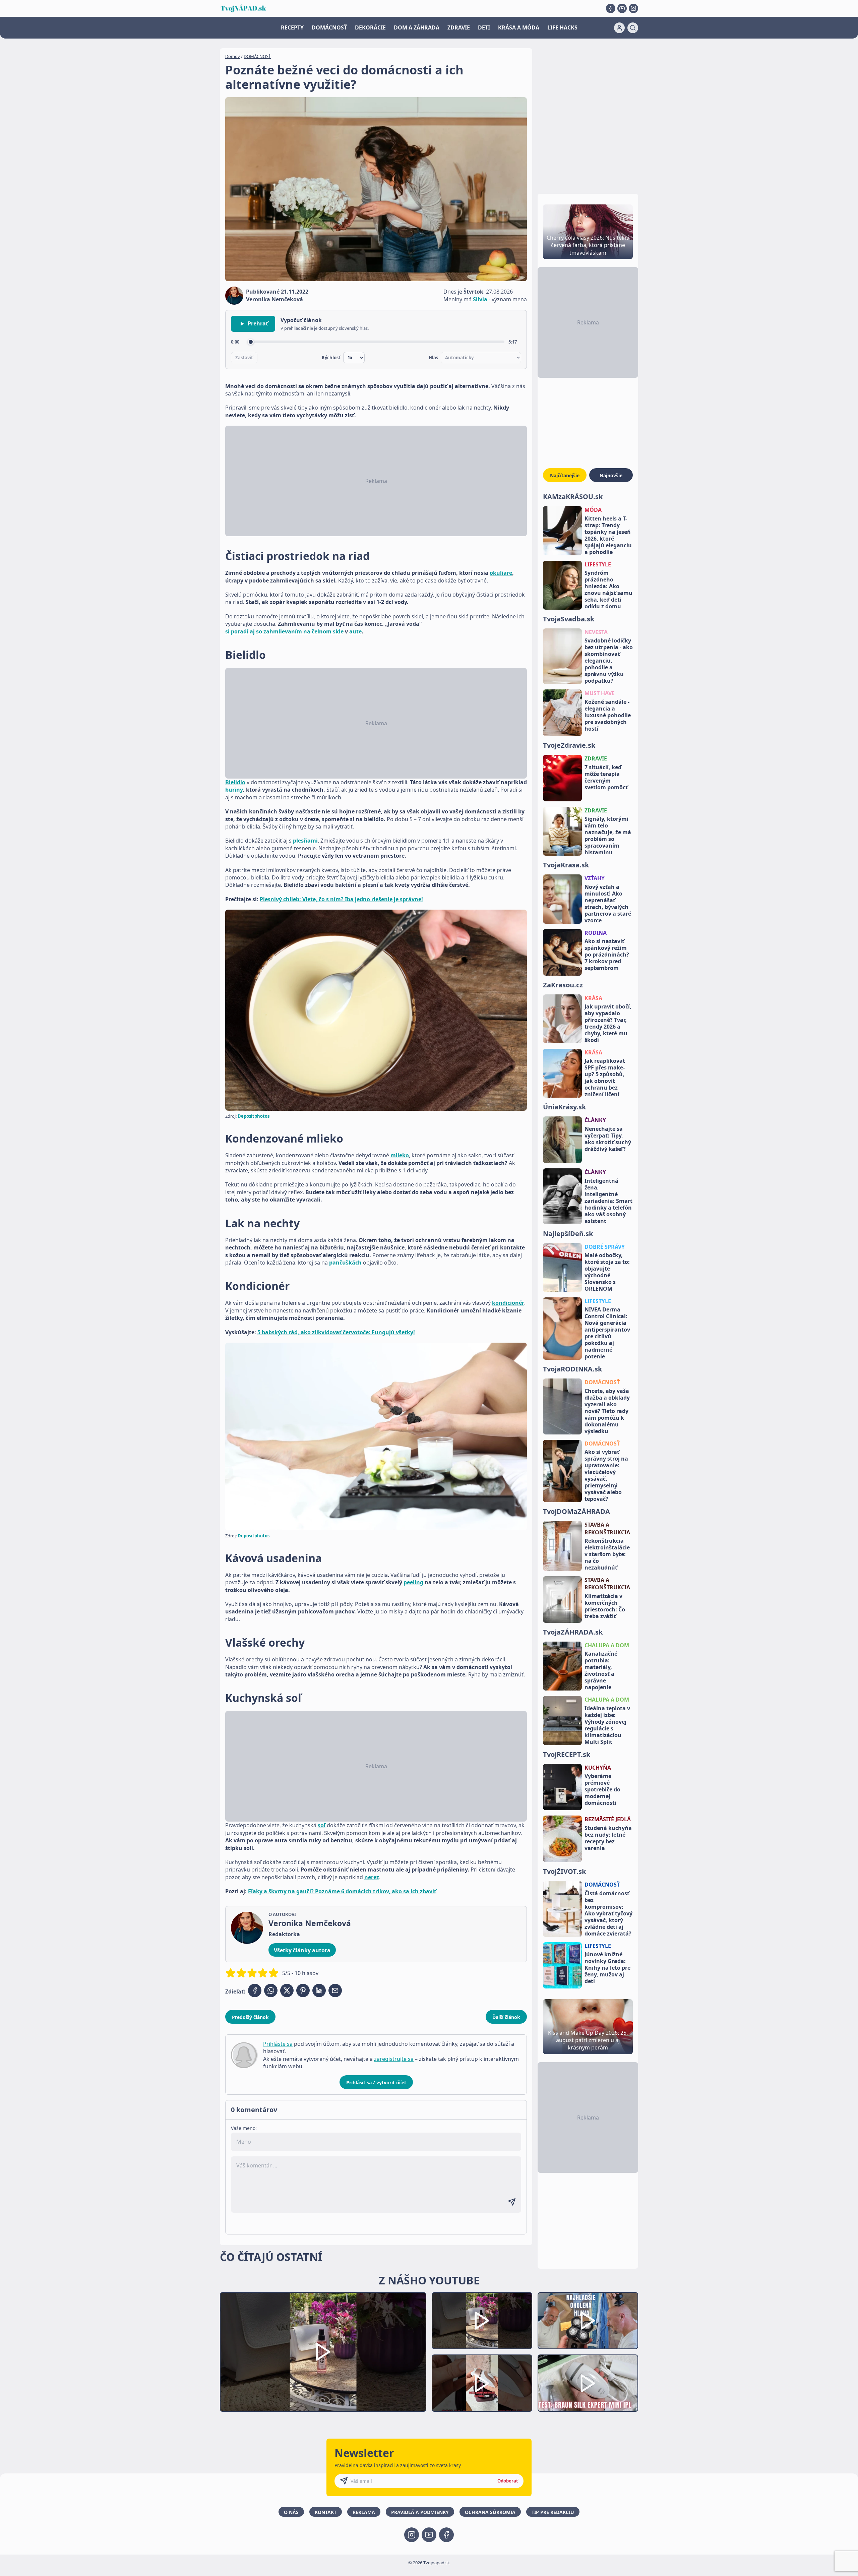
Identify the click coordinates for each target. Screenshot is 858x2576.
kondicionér (508, 1303)
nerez (372, 1877)
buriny (234, 790)
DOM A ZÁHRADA (417, 27)
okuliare (501, 573)
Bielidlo (235, 782)
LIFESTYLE (598, 564)
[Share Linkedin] (319, 1990)
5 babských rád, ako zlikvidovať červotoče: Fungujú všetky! (336, 1332)
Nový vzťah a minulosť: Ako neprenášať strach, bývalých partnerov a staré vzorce (608, 904)
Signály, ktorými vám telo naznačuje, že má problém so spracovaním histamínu (608, 836)
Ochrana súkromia (490, 2512)
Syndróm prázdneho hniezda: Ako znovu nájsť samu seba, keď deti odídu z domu (608, 590)
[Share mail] (335, 1990)
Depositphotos (254, 1116)
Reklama (364, 2512)
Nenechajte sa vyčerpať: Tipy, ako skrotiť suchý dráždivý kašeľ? (608, 1139)
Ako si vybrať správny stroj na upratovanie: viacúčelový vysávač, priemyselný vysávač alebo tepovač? (606, 1475)
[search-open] (633, 28)
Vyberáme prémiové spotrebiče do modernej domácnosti (602, 1789)
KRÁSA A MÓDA (519, 27)
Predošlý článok (250, 2017)
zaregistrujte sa (394, 2059)
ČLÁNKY (595, 1120)
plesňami (305, 841)
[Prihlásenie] (619, 28)
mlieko (400, 1155)
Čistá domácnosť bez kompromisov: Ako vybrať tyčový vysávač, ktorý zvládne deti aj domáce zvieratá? (608, 1913)
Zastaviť (244, 358)
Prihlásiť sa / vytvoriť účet (376, 2082)
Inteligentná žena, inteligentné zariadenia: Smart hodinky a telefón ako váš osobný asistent (608, 1201)
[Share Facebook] (255, 1990)
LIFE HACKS (562, 27)
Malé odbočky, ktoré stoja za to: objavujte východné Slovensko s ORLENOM (607, 1272)
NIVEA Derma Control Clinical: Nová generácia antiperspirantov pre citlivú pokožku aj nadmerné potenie (607, 1333)
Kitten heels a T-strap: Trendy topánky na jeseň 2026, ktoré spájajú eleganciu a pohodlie (608, 535)
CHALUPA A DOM (607, 1645)
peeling (413, 1582)
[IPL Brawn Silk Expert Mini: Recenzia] (588, 2383)
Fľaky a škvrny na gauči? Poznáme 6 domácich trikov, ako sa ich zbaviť (342, 1891)
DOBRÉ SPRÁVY (605, 1247)
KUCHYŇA (598, 1768)
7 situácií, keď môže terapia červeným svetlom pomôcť (606, 777)
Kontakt (326, 2512)
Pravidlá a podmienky (420, 2512)
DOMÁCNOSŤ (329, 27)
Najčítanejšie (565, 475)
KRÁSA (593, 998)
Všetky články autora (302, 1950)
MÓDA (593, 510)
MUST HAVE (600, 693)
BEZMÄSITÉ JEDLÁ (608, 1819)
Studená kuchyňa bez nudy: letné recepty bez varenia (608, 1838)
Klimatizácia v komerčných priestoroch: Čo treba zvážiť (605, 1606)
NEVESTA (596, 632)
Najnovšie (611, 475)
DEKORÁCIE (370, 27)
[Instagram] (633, 8)
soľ (322, 1825)
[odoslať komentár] (512, 2202)
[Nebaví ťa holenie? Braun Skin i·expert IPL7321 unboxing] (482, 2383)
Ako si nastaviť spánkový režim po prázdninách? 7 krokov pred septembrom (607, 955)
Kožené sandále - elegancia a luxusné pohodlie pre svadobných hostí (608, 715)
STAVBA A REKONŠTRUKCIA (607, 1528)
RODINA (596, 933)
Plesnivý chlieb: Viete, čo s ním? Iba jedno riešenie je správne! (341, 899)
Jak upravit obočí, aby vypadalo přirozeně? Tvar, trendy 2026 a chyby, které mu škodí (608, 1023)
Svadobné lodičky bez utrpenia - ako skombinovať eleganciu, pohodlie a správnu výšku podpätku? (609, 661)
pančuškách (345, 1263)
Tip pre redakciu (553, 2512)
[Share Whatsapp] (271, 1990)
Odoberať (508, 2481)
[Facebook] (611, 8)
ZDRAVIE (459, 27)
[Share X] (287, 1990)
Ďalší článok (506, 2017)
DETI (484, 27)
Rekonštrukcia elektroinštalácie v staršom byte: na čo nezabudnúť (607, 1554)
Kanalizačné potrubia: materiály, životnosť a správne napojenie (601, 1670)
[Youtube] (622, 8)
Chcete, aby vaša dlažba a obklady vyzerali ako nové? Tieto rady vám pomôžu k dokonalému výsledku (607, 1411)
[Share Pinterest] (303, 1990)
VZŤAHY (595, 878)
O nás (291, 2512)
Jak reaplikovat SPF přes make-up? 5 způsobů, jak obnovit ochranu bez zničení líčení (605, 1078)
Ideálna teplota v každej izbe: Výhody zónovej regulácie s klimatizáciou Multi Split (607, 1725)
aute (355, 631)
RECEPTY (292, 27)
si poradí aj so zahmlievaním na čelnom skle (284, 631)
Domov (233, 56)
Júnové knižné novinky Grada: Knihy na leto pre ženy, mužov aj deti (607, 1968)
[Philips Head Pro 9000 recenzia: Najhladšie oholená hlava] (588, 2321)
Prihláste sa (278, 2044)
